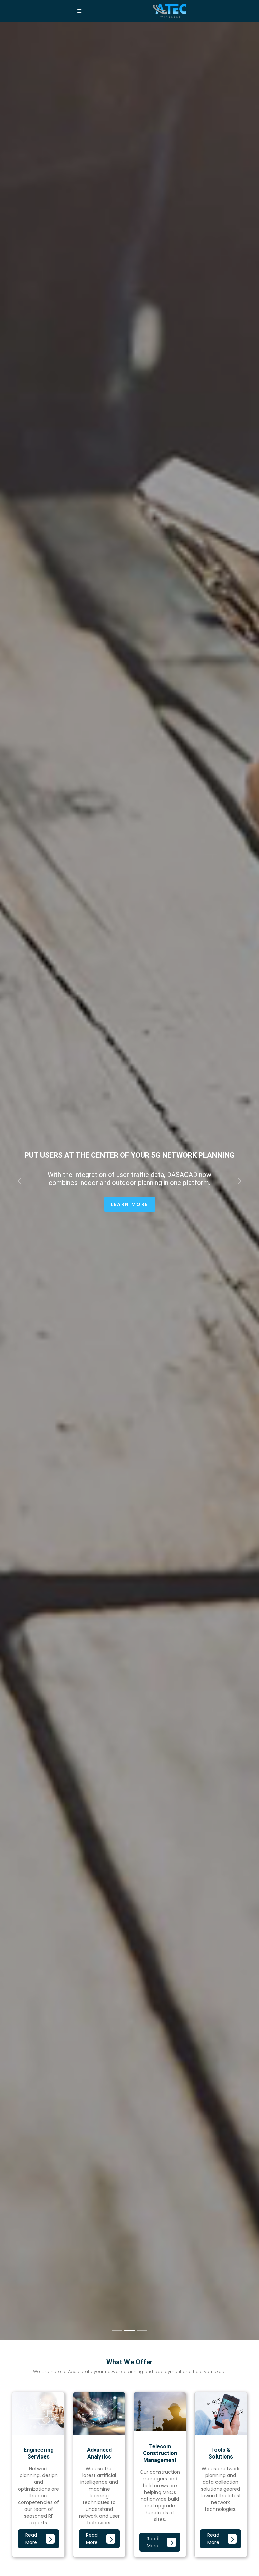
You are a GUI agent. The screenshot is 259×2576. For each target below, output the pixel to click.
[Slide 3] (142, 2331)
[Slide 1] (117, 2331)
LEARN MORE (130, 1204)
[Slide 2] (129, 2331)
